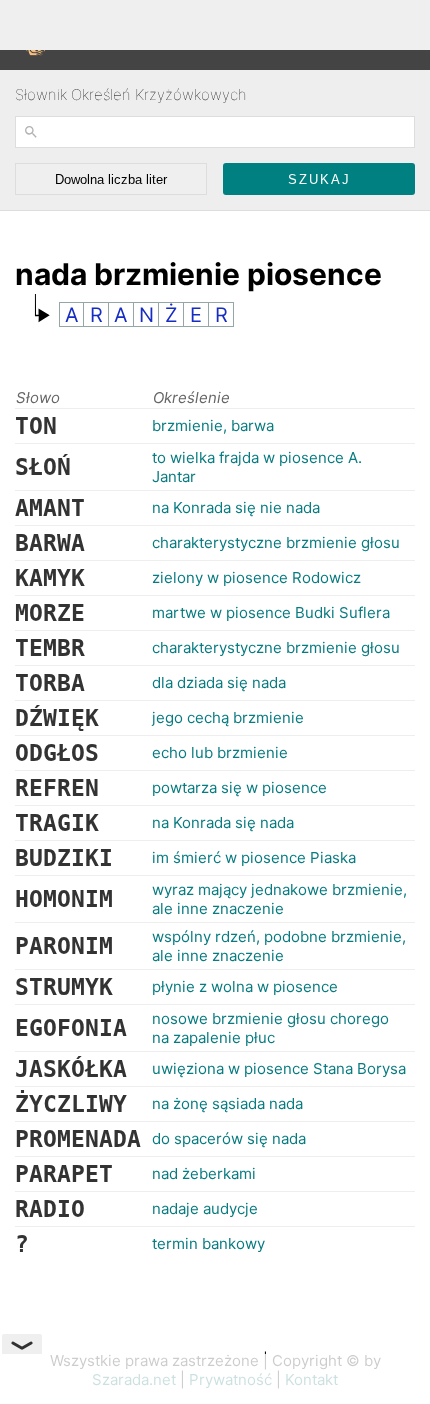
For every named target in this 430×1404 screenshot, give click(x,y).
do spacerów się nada (229, 1138)
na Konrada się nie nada (236, 507)
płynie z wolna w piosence (245, 986)
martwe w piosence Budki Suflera (271, 612)
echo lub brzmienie (220, 752)
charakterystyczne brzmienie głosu (276, 542)
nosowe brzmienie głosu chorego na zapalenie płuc (270, 1028)
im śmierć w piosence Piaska (254, 857)
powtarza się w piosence (239, 787)
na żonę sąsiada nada (227, 1103)
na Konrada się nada (223, 822)
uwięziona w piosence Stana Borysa (279, 1068)
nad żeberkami (204, 1173)
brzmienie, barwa (213, 425)
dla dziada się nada (219, 682)
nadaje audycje (205, 1208)
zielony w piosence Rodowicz (256, 577)
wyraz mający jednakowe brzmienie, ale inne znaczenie (279, 899)
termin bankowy (208, 1243)
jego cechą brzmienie (228, 717)
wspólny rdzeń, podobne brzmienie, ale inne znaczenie (279, 946)
